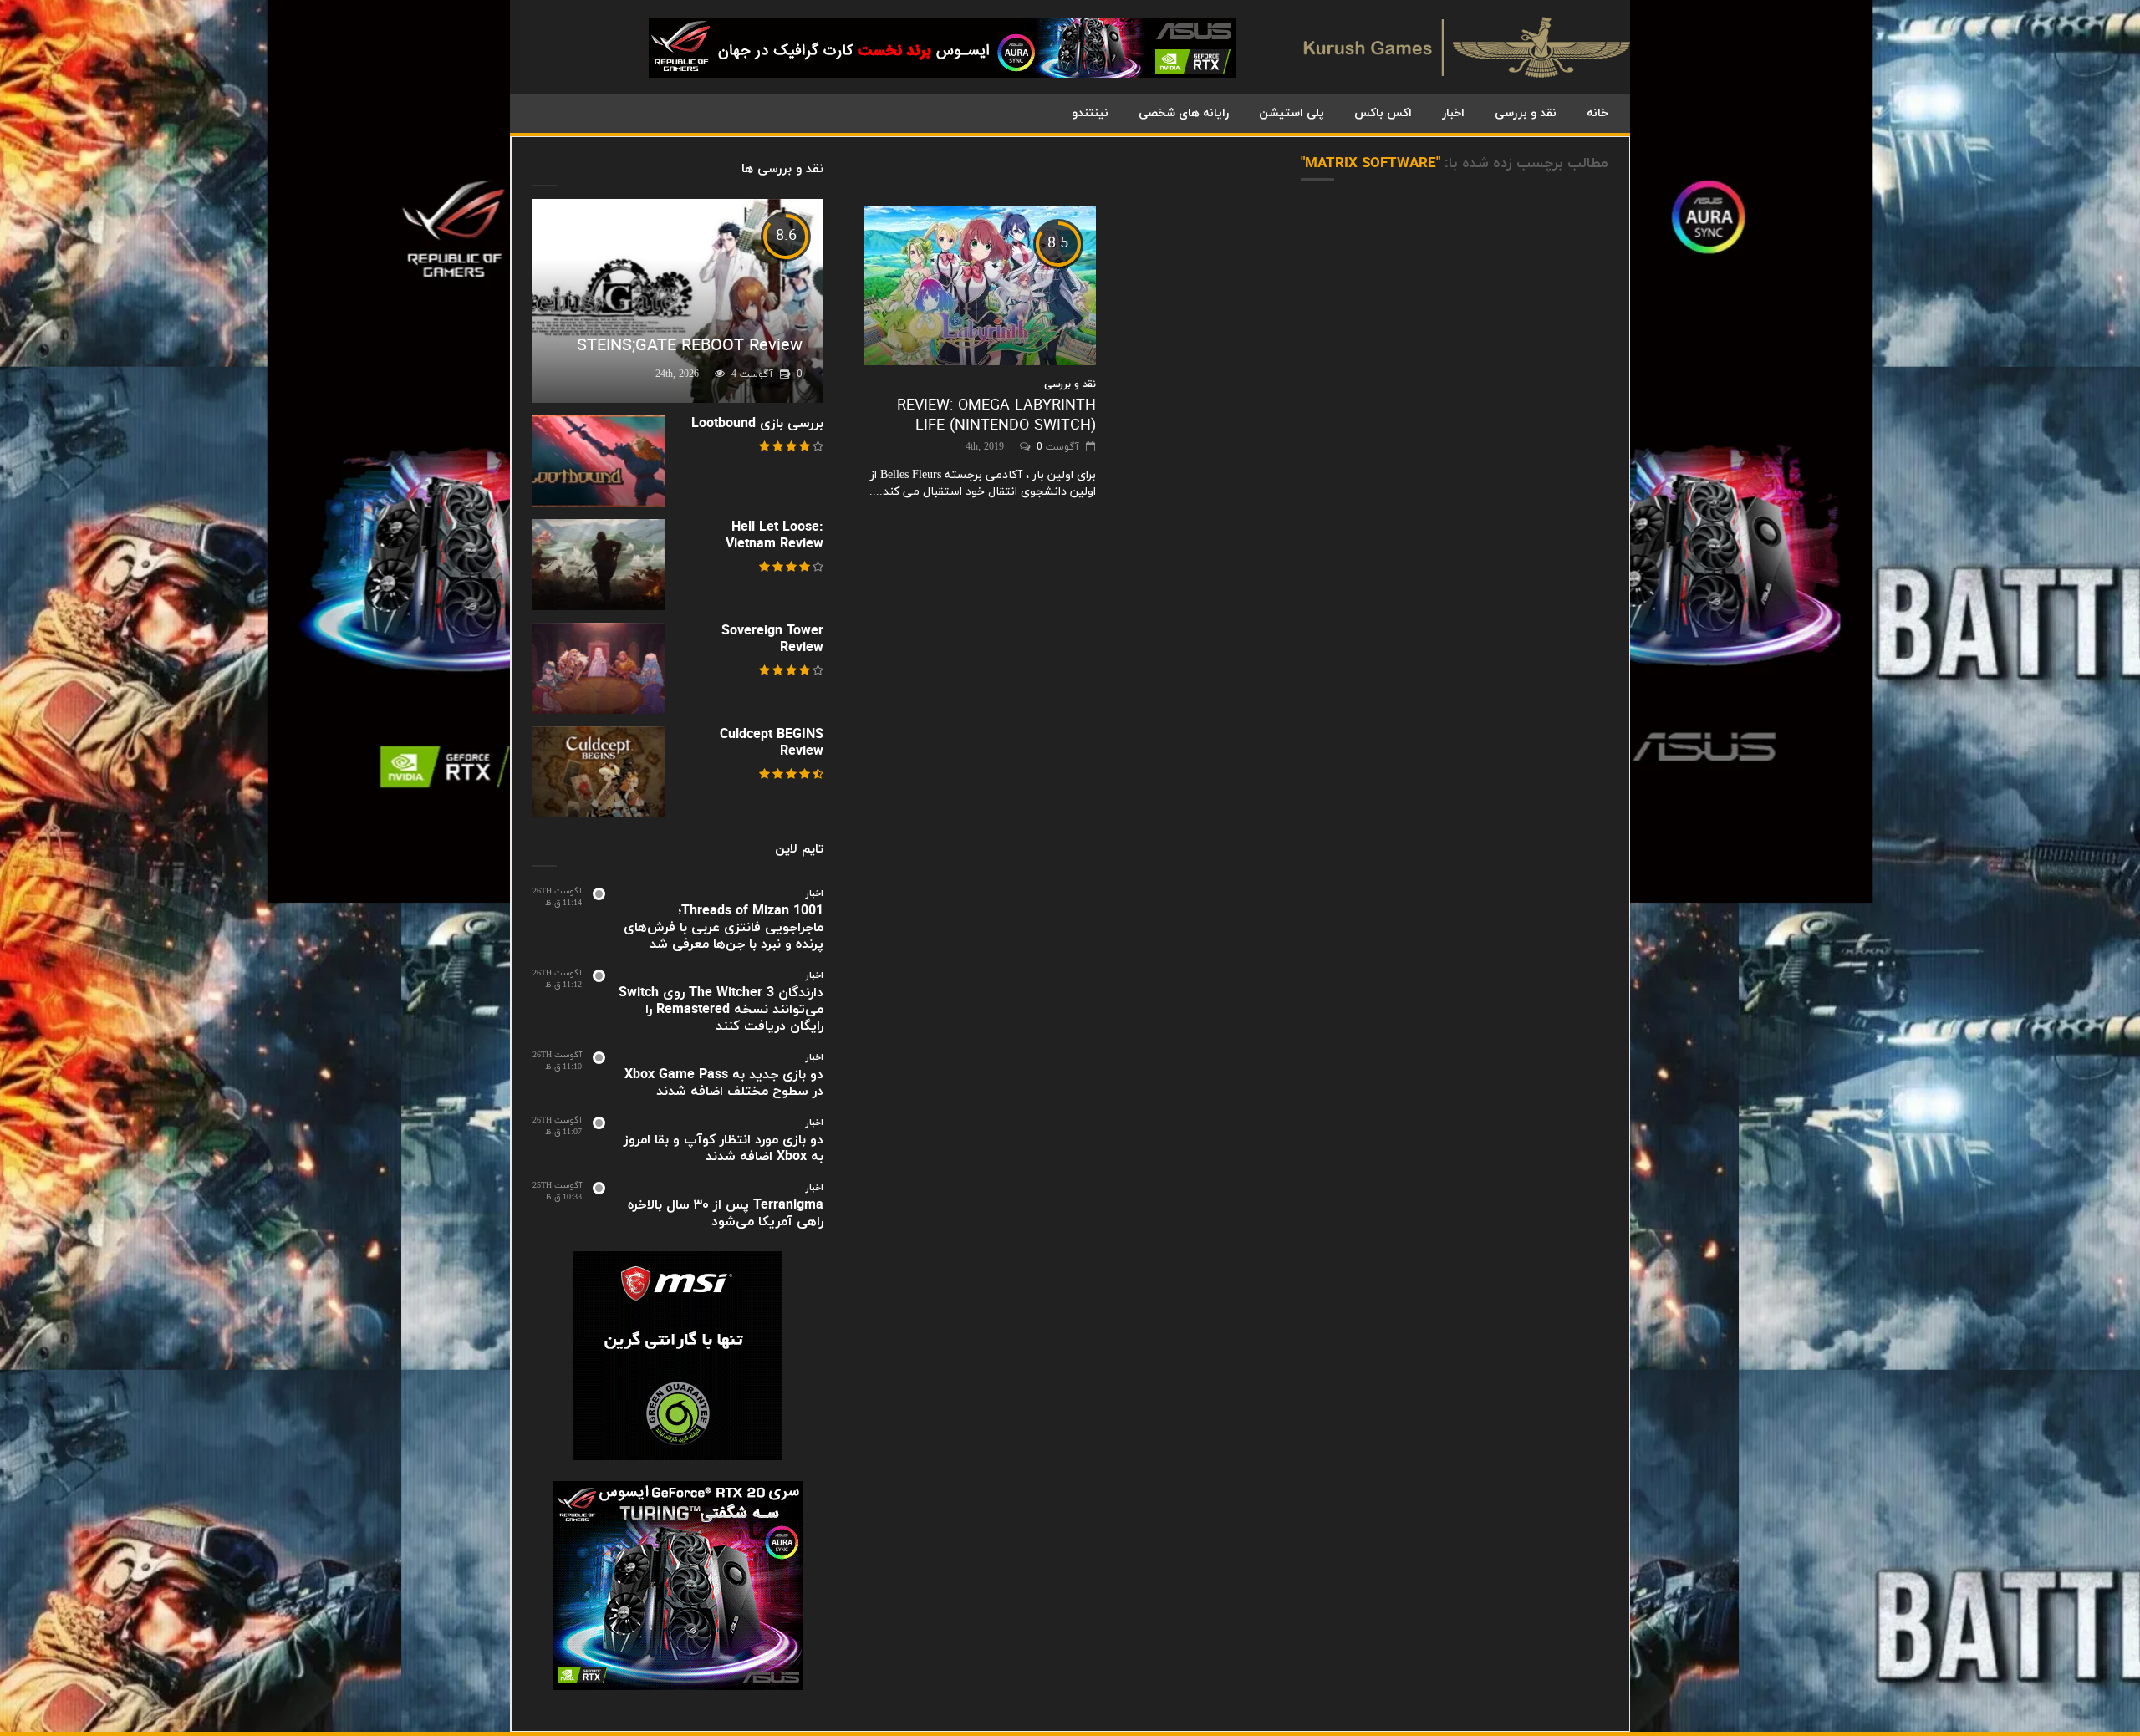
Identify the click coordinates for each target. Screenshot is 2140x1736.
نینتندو (1090, 113)
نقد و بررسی (1526, 113)
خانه (1597, 113)
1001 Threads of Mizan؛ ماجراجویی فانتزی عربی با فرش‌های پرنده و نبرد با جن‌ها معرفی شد (724, 928)
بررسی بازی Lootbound (757, 424)
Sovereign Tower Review (772, 639)
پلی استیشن (1292, 113)
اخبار (1453, 113)
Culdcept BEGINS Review (772, 743)
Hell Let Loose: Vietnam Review (774, 536)
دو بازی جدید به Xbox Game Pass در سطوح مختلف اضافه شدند (724, 1083)
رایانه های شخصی (1184, 113)
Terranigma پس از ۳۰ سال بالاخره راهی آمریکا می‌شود (726, 1214)
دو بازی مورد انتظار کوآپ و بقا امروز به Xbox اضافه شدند (724, 1148)
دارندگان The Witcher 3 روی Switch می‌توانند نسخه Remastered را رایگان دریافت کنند (721, 1010)
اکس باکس (1383, 113)
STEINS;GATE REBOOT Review (690, 346)
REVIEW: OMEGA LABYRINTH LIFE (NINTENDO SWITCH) (996, 416)
